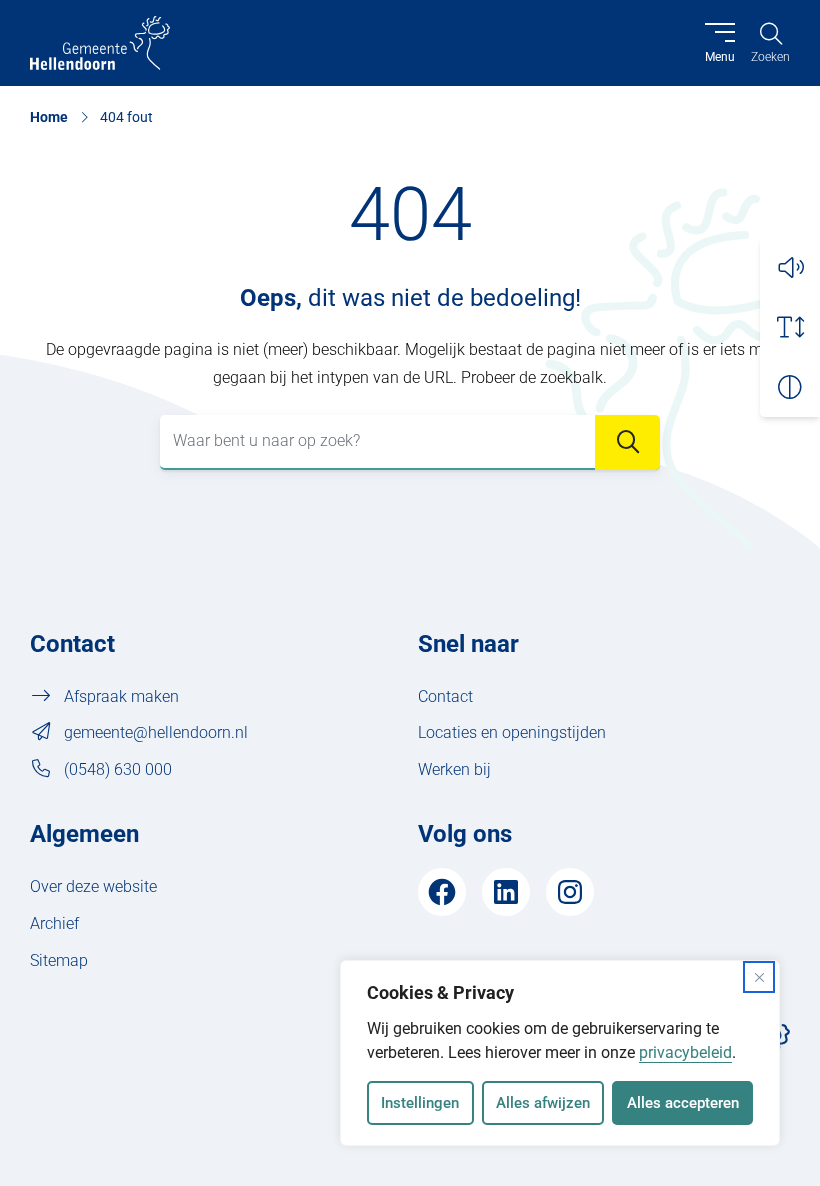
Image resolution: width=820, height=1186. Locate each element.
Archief (54, 923)
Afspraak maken (121, 696)
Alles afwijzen (543, 1103)
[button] (790, 267)
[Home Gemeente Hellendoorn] (100, 43)
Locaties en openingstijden (512, 732)
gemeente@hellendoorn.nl (156, 732)
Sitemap (59, 960)
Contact (445, 696)
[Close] (759, 977)
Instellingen (420, 1103)
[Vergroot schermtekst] (790, 327)
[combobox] (410, 442)
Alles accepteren (683, 1103)
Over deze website (93, 886)
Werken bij (454, 769)
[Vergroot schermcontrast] (790, 387)
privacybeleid (685, 1052)
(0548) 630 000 (118, 769)
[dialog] (560, 1053)
